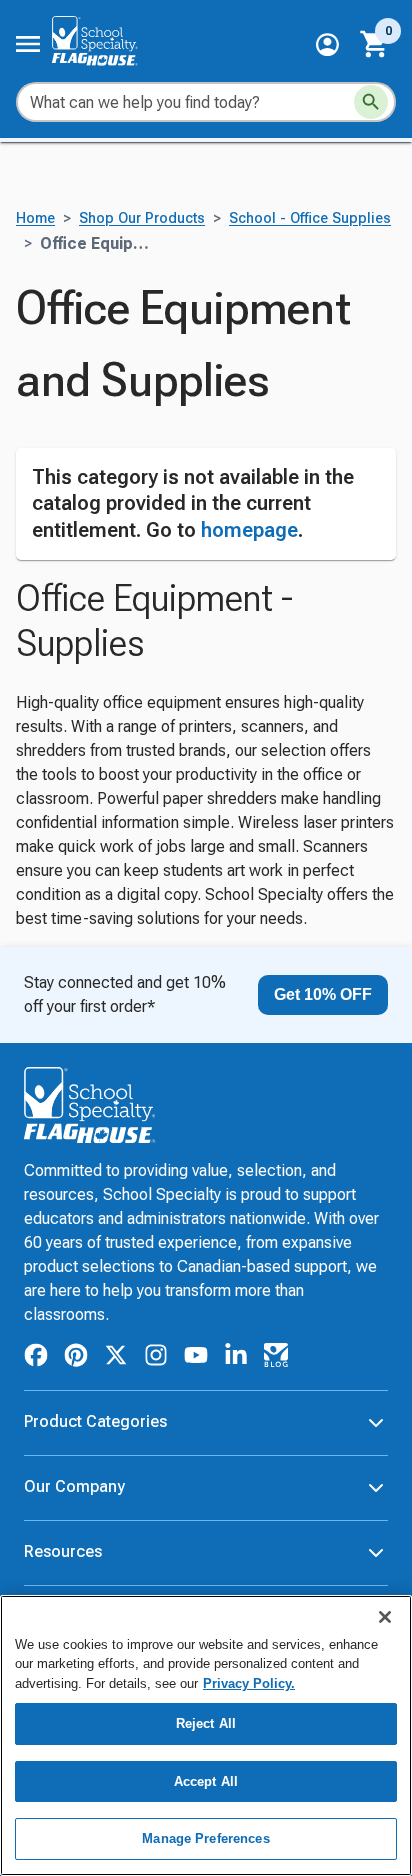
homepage (249, 530)
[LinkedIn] (236, 1358)
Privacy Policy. (249, 1683)
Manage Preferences (205, 1838)
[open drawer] (28, 44)
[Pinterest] (76, 1358)
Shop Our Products (142, 218)
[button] (327, 44)
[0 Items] (375, 44)
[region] (206, 1735)
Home (35, 218)
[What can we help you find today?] (371, 102)
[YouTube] (196, 1358)
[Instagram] (156, 1358)
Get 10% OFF (323, 994)
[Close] (385, 1617)
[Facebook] (36, 1358)
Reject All (206, 1723)
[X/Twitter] (116, 1358)
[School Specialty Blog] (276, 1358)
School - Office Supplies (310, 218)
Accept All (206, 1781)
